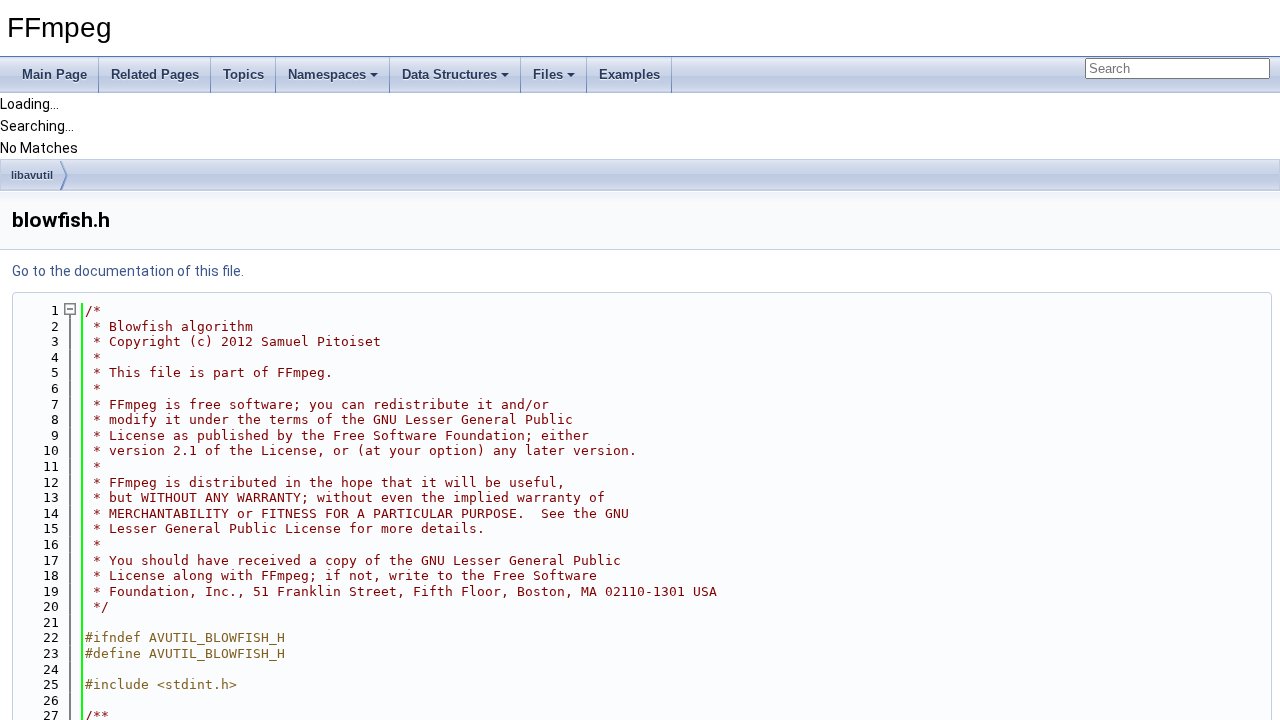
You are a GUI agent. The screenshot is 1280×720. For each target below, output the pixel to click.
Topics (243, 74)
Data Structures (449, 74)
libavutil (32, 175)
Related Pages (155, 74)
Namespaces (327, 74)
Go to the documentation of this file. (128, 271)
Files (548, 74)
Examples (629, 74)
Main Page (54, 74)
